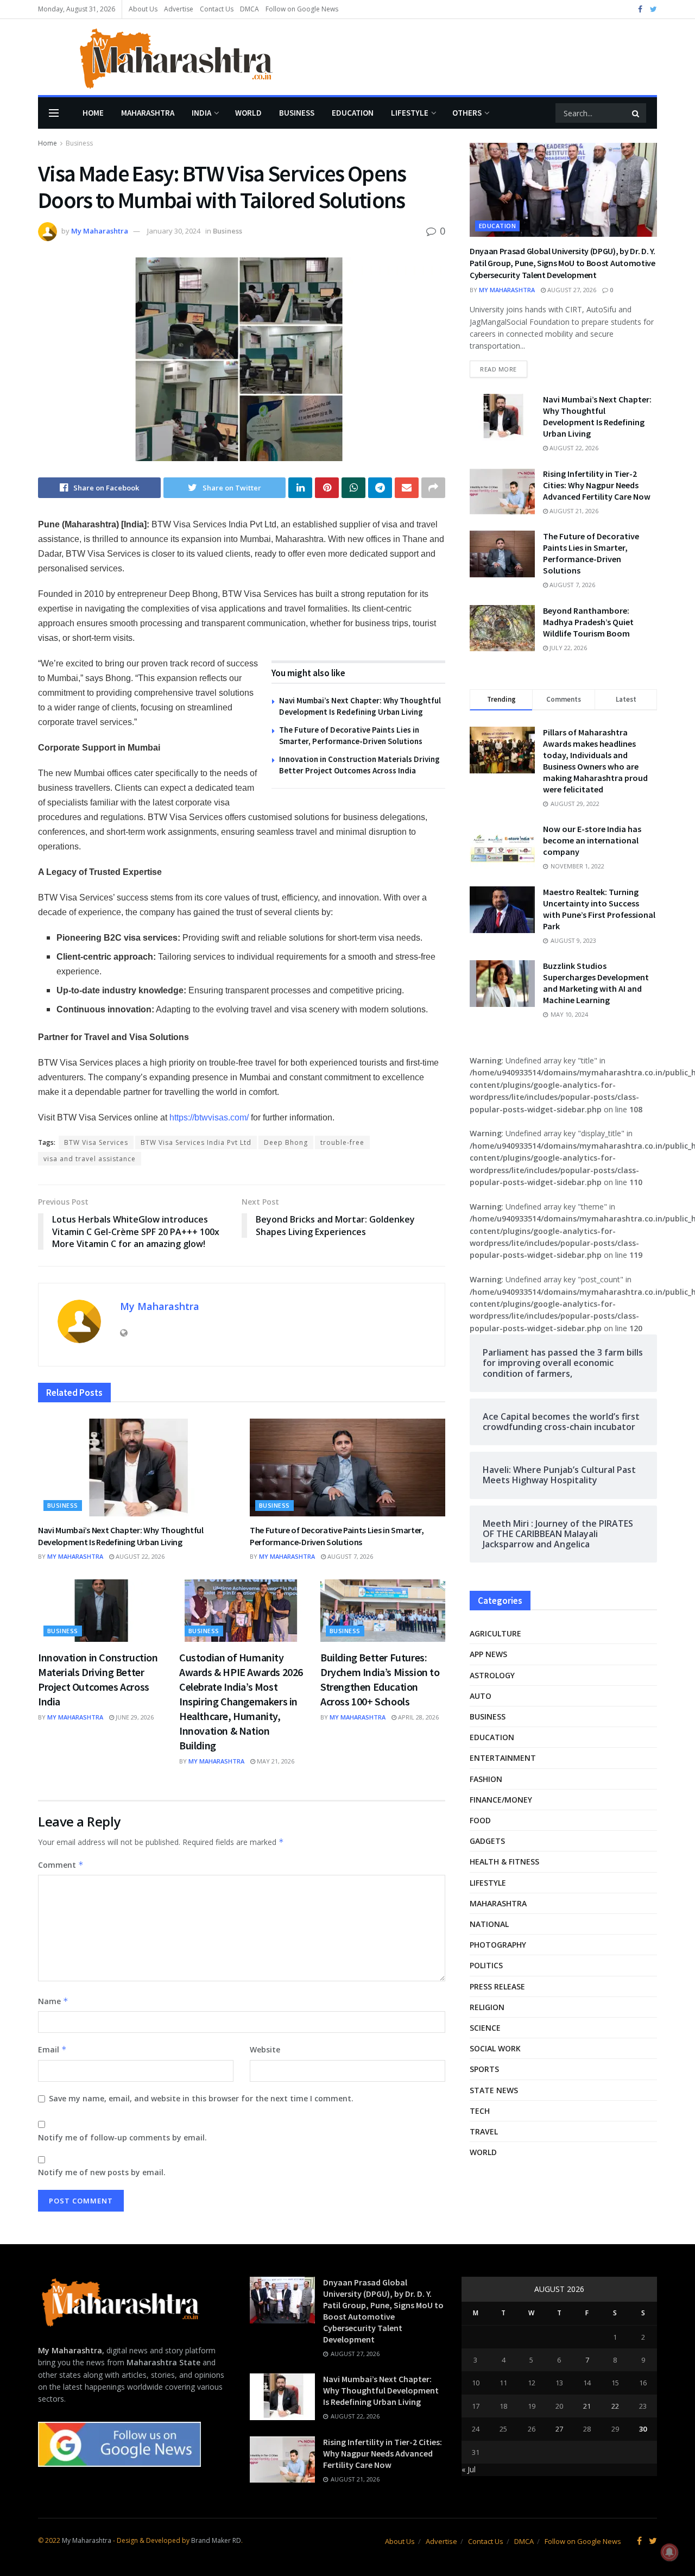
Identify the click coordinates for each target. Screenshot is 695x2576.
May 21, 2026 (275, 1761)
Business (297, 113)
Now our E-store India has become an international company (592, 840)
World (248, 113)
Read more (498, 369)
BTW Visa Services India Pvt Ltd (196, 1142)
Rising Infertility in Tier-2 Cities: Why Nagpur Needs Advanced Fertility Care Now (597, 485)
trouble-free (342, 1142)
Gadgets (487, 1841)
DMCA (249, 9)
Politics (486, 1965)
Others (467, 113)
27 (559, 2429)
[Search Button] (636, 113)
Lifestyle (410, 113)
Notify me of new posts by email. (102, 2172)
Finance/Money (501, 1800)
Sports (484, 2069)
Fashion (486, 1779)
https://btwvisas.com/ (209, 1117)
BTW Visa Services (96, 1142)
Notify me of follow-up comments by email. (122, 2137)
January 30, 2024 (174, 231)
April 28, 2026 (418, 1717)
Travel (484, 2131)
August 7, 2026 (349, 1556)
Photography (498, 1945)
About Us (143, 9)
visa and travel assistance (90, 1159)
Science (485, 2028)
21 (587, 2406)
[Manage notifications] (669, 2552)
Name (53, 2001)
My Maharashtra (100, 231)
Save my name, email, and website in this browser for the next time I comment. (201, 2098)
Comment (61, 1865)
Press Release (497, 1986)
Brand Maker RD (216, 2540)
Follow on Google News (302, 9)
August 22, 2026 (139, 1556)
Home (93, 113)
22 (615, 2406)
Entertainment (503, 1758)
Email (52, 2049)
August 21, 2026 (573, 511)
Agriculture (495, 1633)
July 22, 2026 (567, 648)
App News (488, 1654)
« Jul (469, 2469)
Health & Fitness (504, 1862)
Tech (480, 2111)
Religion (487, 2007)
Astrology (492, 1675)
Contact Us (217, 9)
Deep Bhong (286, 1142)
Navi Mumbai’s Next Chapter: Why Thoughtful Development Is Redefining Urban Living (121, 1536)
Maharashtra (148, 113)
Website (265, 2049)
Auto (481, 1696)
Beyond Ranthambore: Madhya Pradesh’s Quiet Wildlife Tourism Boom (588, 622)
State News (494, 2090)
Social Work (495, 2048)
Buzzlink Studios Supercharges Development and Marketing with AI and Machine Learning (596, 983)
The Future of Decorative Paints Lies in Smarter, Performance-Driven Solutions (337, 1536)
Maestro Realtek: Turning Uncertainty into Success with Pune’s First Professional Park (599, 909)
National (489, 1924)
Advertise (179, 9)
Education (353, 113)
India (201, 113)
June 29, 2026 (134, 1717)
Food (480, 1820)
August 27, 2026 (571, 290)
